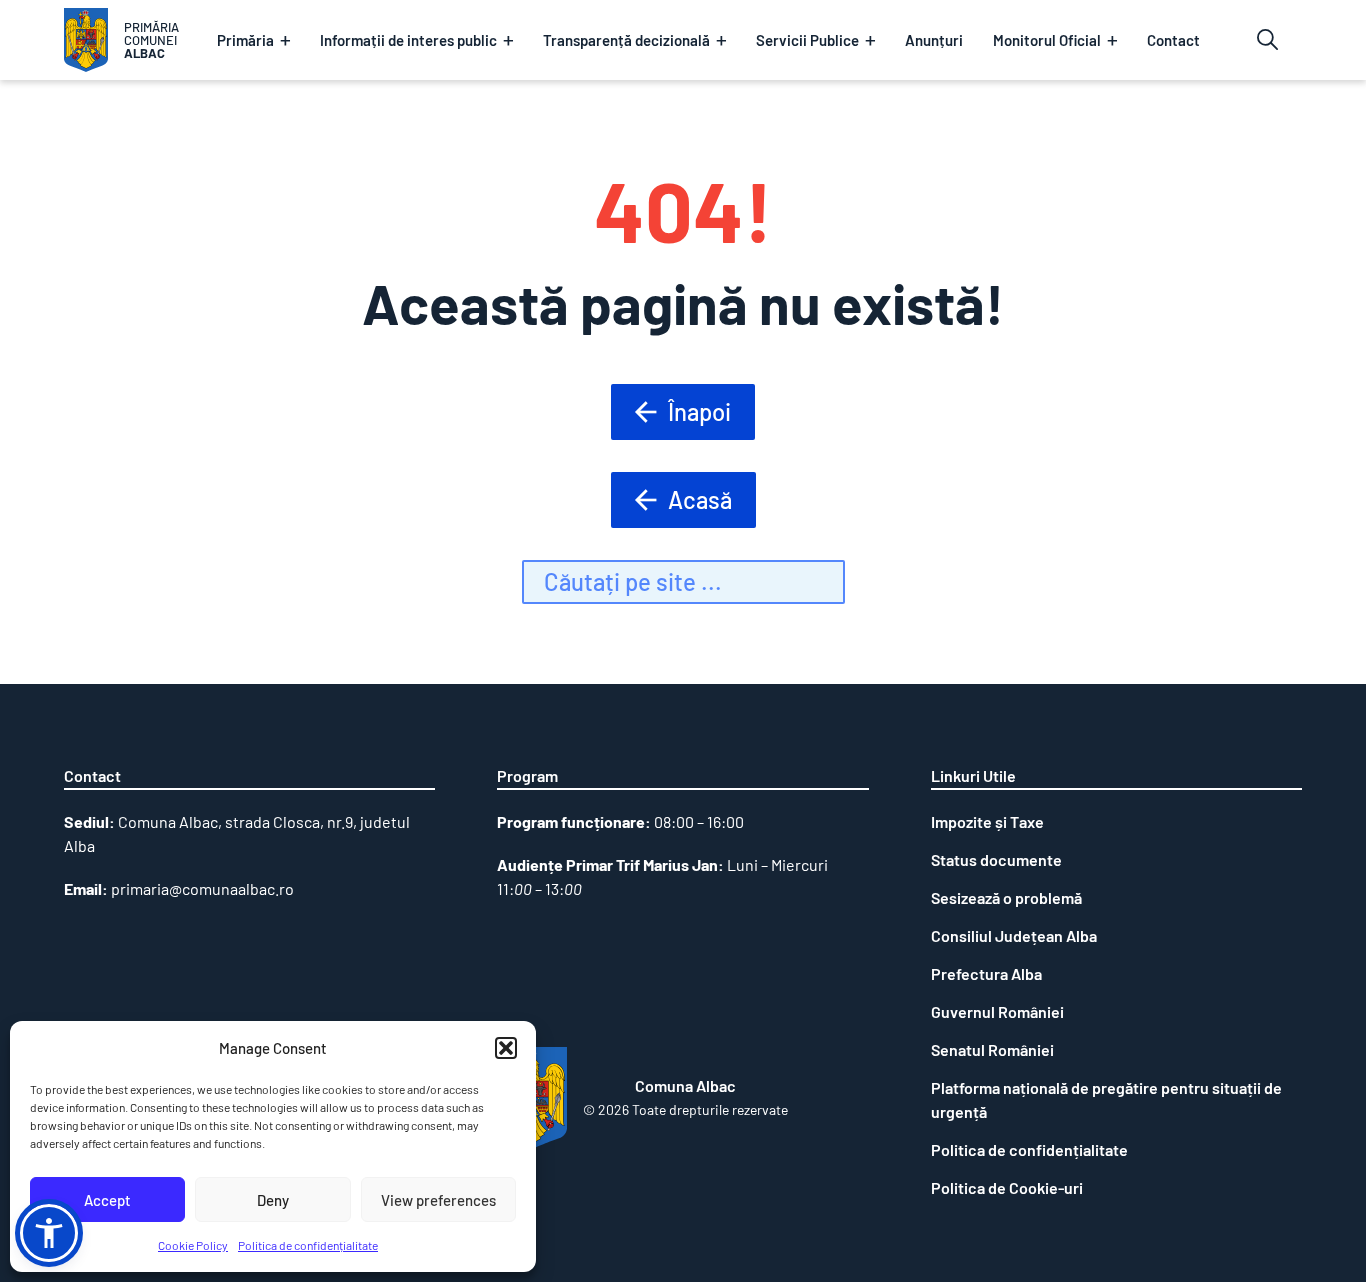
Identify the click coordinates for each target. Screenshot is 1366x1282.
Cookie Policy (193, 1245)
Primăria (245, 40)
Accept (107, 1200)
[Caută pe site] (1267, 40)
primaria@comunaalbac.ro (202, 888)
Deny (273, 1200)
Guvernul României (997, 1011)
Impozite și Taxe (987, 821)
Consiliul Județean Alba (1014, 935)
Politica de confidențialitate (308, 1245)
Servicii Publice (807, 40)
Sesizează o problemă (1006, 897)
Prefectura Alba (986, 973)
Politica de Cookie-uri (1007, 1187)
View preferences (438, 1200)
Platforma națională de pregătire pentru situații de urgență (1106, 1099)
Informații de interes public (408, 40)
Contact (1173, 40)
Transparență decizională (626, 40)
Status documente (996, 859)
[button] (506, 1048)
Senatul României (992, 1049)
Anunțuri (934, 40)
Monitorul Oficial (1047, 40)
